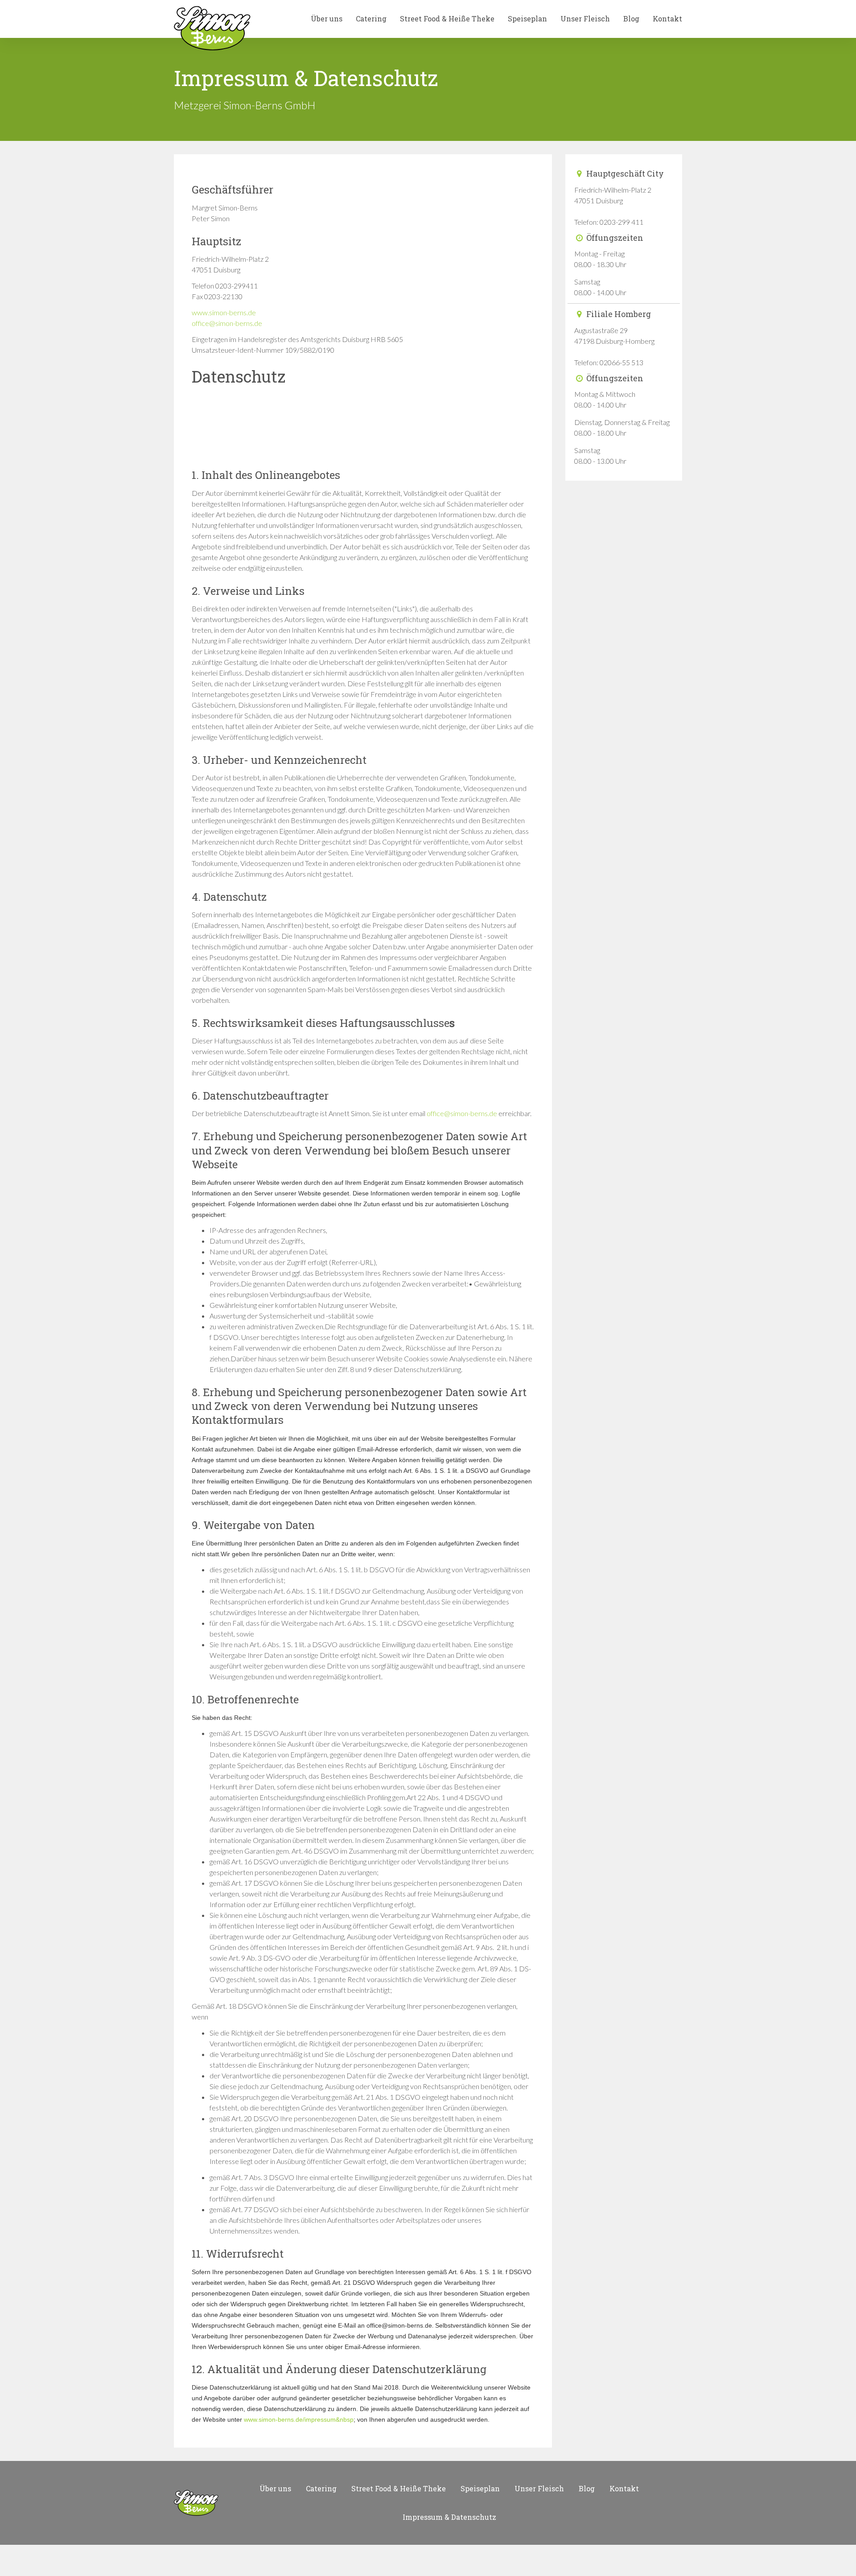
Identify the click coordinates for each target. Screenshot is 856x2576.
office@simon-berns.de (227, 323)
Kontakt (667, 19)
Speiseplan (527, 19)
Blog (631, 19)
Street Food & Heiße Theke (447, 19)
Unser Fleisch (585, 19)
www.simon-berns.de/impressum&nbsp (299, 2419)
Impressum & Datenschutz (449, 2517)
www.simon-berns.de (224, 312)
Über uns (327, 19)
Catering (371, 19)
